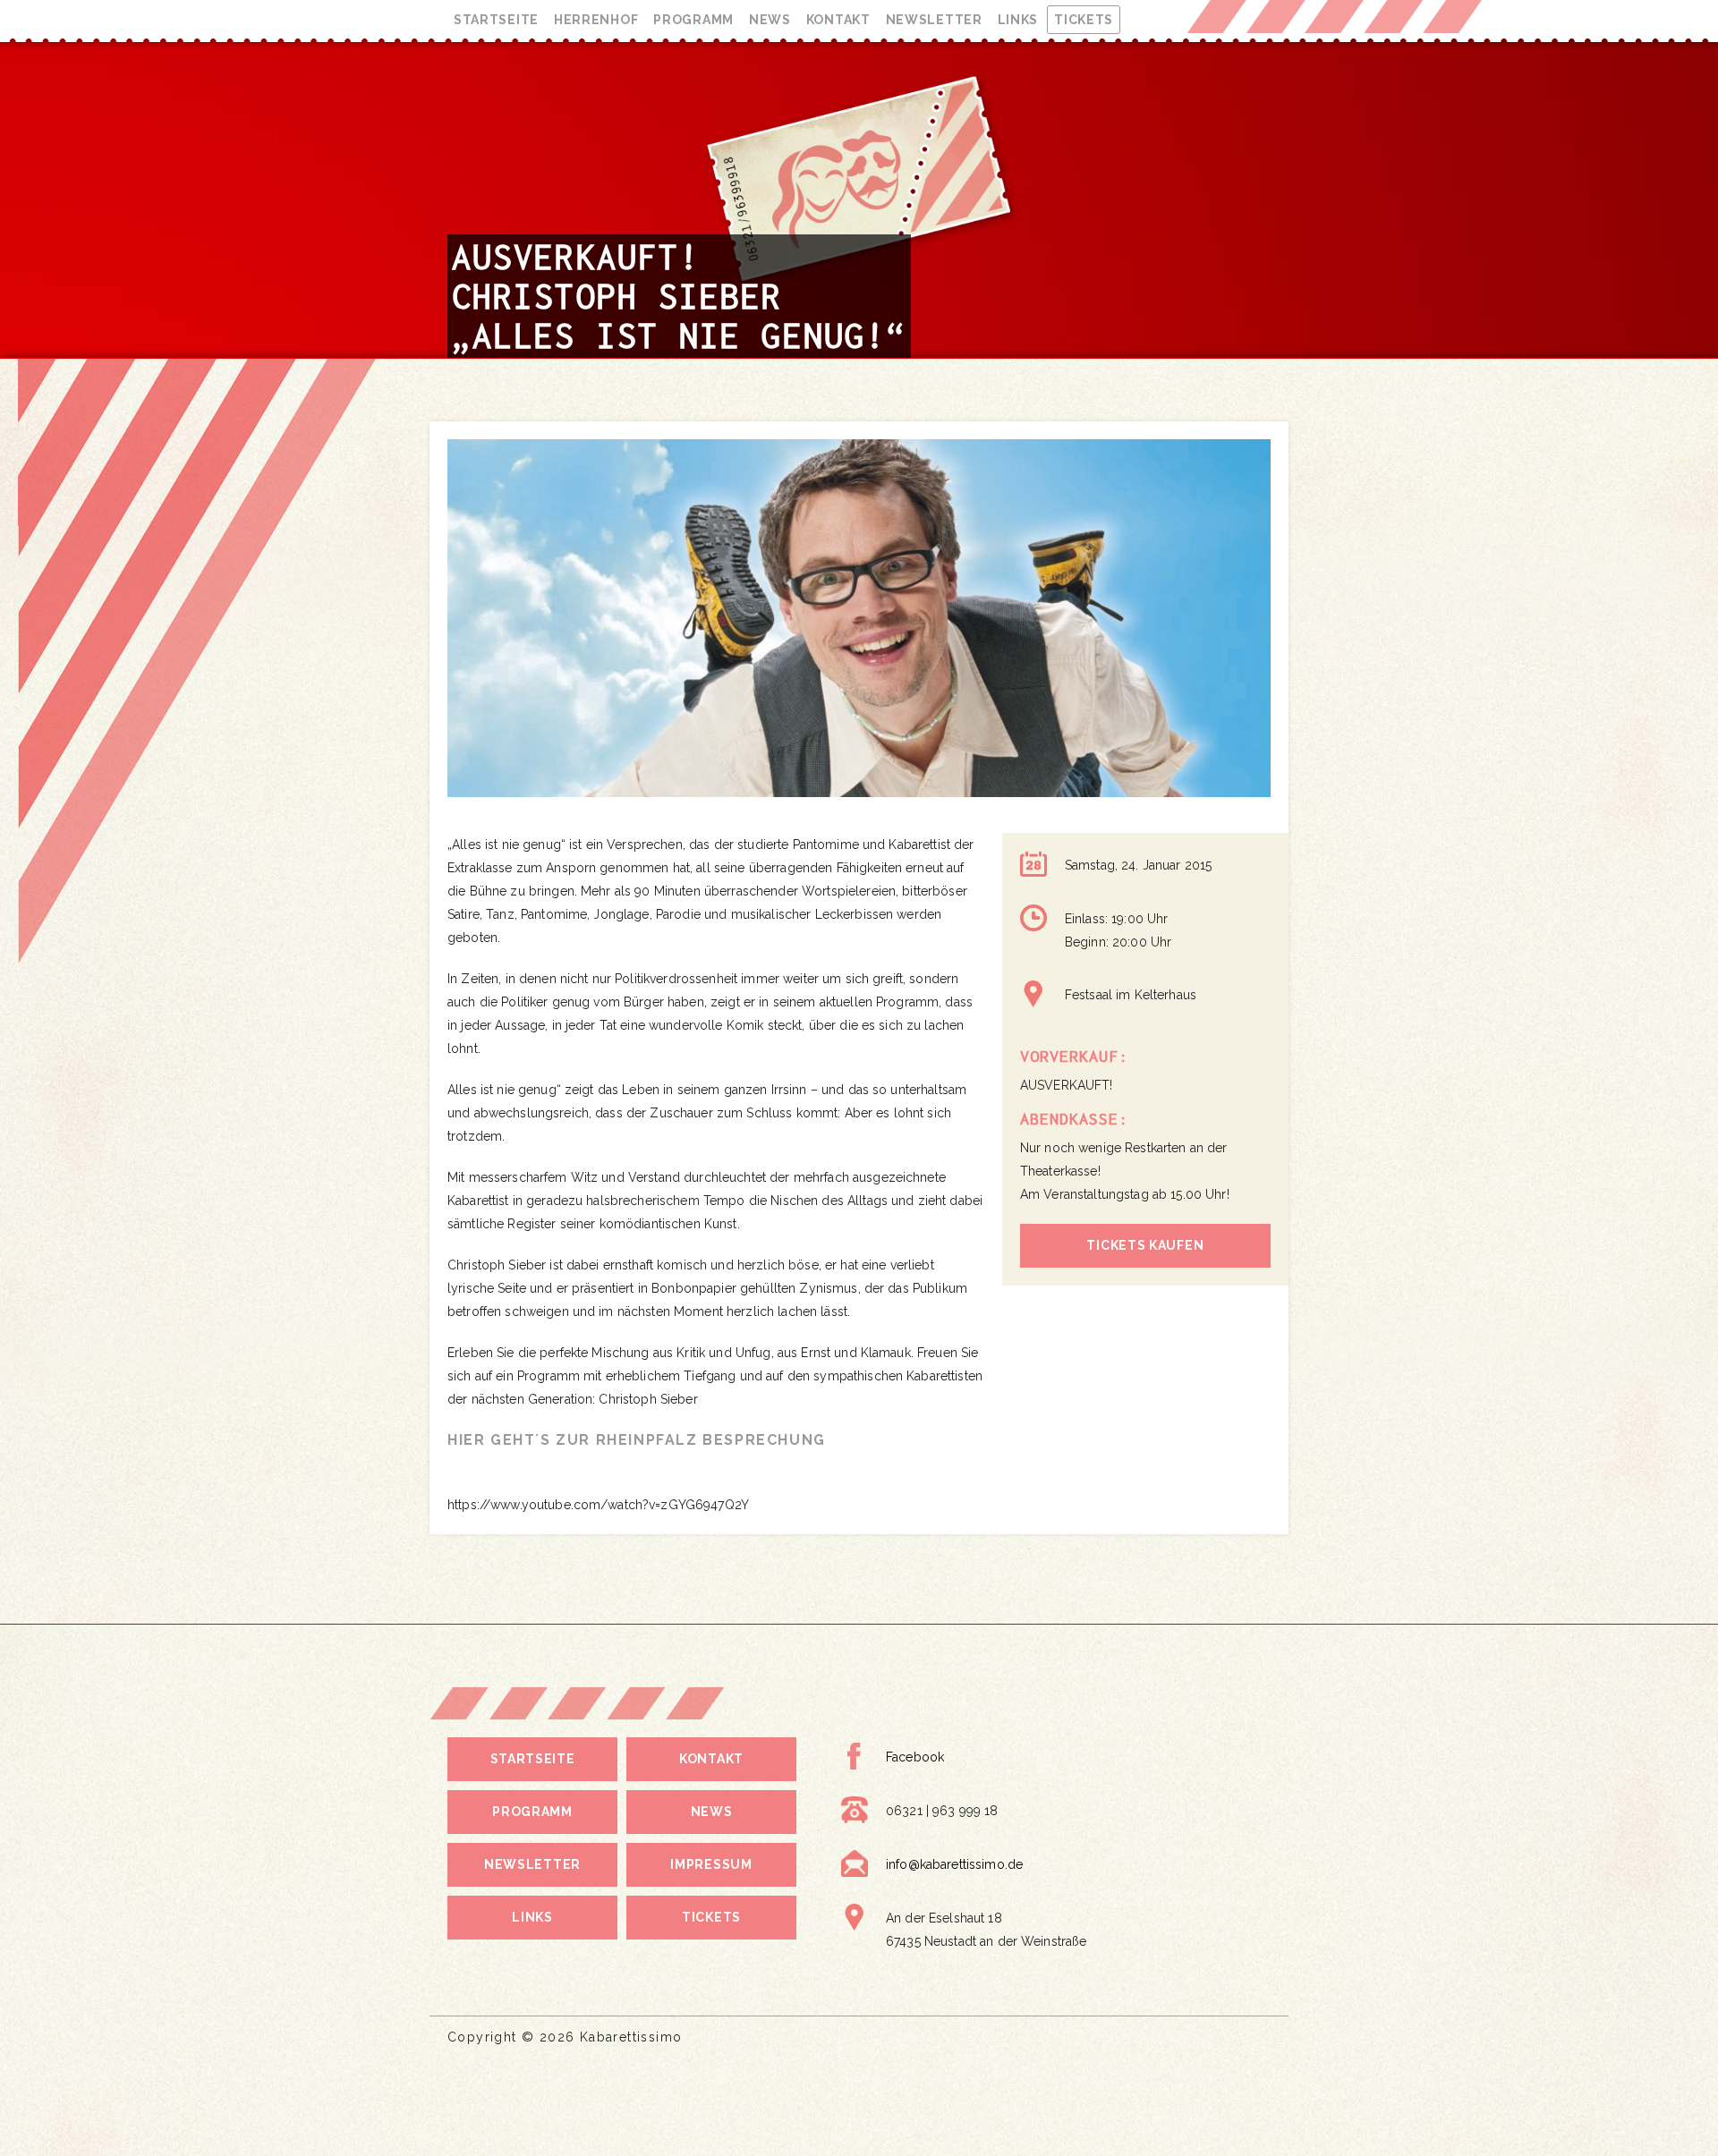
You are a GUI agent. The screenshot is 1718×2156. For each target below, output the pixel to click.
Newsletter (934, 20)
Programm (693, 20)
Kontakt (838, 20)
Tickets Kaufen (1145, 1245)
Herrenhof (596, 20)
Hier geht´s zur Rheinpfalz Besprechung (637, 1440)
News (770, 20)
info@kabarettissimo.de (954, 1864)
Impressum (711, 1864)
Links (1018, 20)
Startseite (496, 20)
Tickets (1084, 20)
